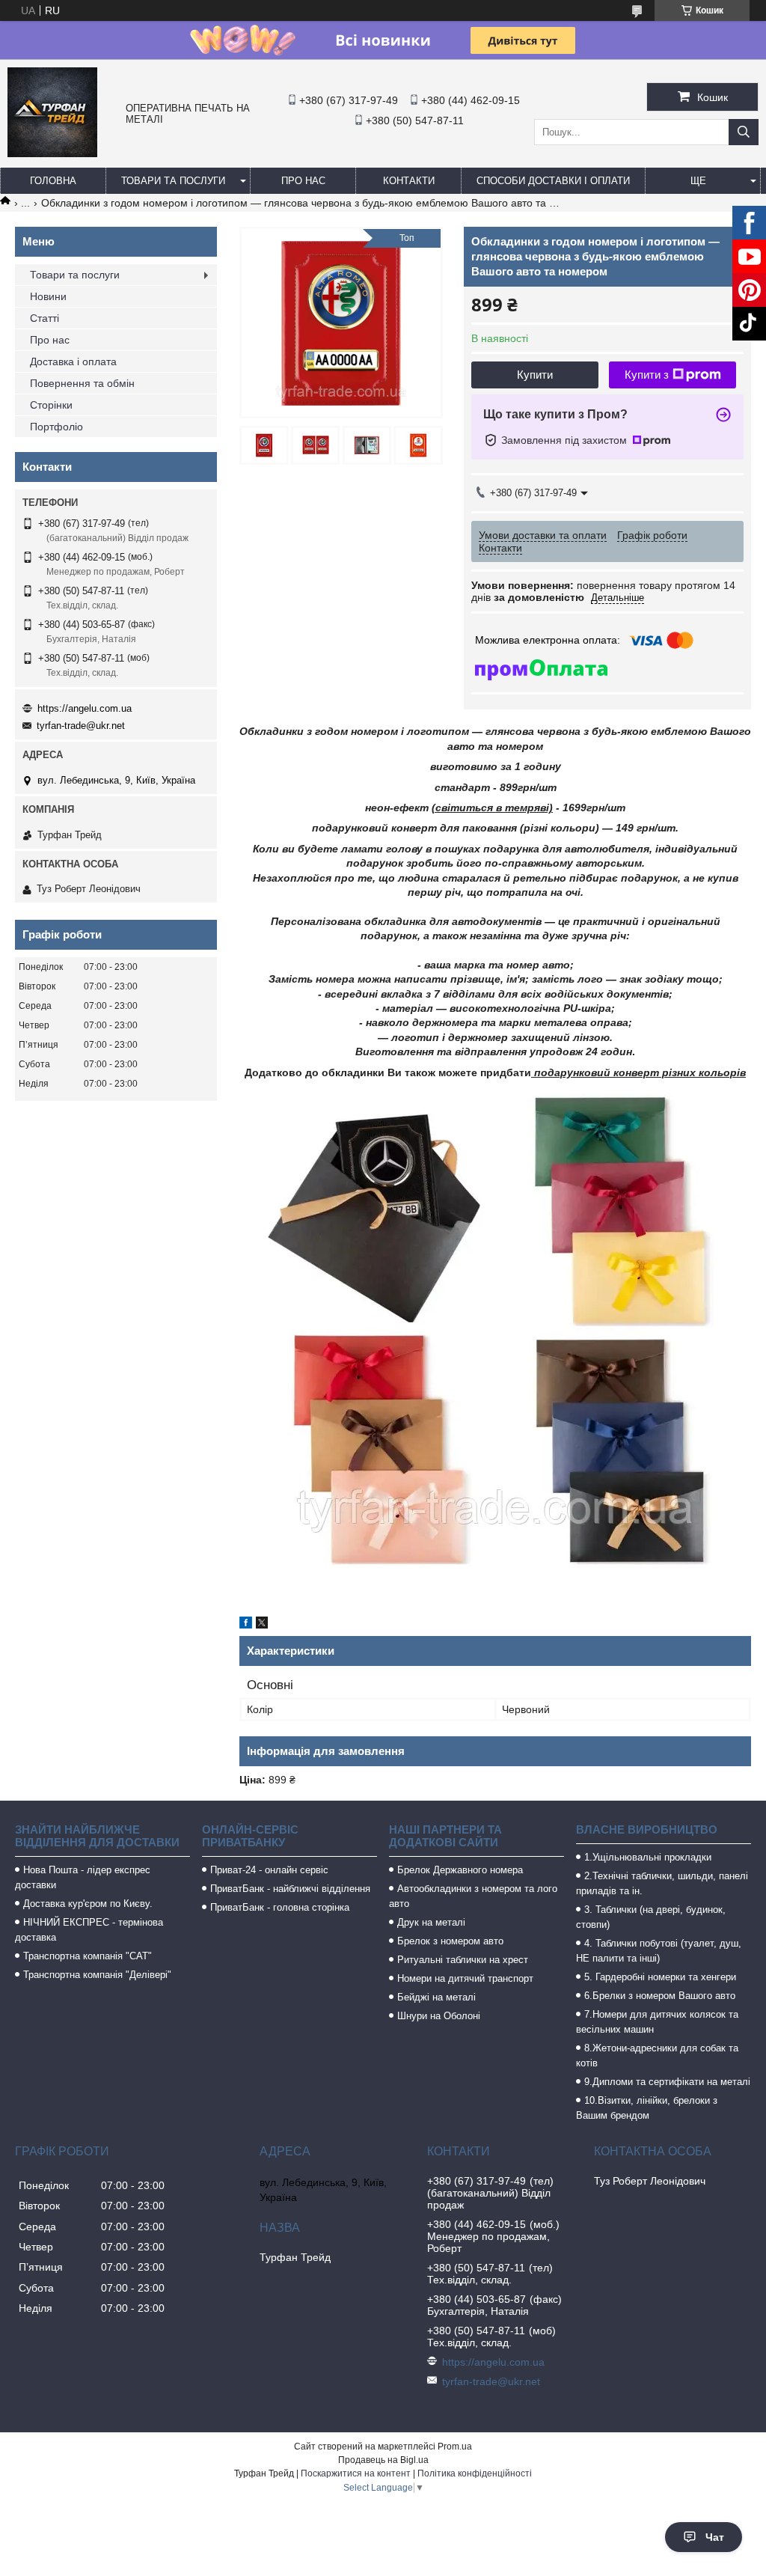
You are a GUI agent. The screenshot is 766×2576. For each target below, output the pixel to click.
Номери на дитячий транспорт (465, 1978)
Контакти (409, 181)
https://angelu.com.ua (85, 708)
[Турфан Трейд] (52, 153)
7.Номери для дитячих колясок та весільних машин (657, 2022)
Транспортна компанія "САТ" (88, 1956)
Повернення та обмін (82, 383)
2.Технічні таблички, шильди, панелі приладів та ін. (662, 1883)
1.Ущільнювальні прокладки (648, 1857)
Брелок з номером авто (450, 1941)
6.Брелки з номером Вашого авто (660, 1996)
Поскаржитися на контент (356, 2473)
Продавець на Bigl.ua (383, 2460)
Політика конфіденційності (475, 2473)
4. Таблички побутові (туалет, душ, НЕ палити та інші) (659, 1951)
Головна (53, 181)
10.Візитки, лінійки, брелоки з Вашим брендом (647, 2108)
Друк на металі (431, 1922)
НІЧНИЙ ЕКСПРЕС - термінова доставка (89, 1930)
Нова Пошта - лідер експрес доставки (83, 1877)
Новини (48, 296)
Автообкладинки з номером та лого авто (473, 1896)
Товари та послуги (173, 181)
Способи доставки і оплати (553, 181)
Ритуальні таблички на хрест (463, 1960)
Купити (535, 375)
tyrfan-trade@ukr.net (81, 726)
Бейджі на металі (436, 1997)
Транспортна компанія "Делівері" (97, 1975)
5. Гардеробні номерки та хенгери (660, 1977)
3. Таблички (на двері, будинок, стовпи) (651, 1917)
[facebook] (246, 1625)
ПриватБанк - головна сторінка (280, 1907)
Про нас (303, 181)
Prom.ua (455, 2447)
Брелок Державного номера (460, 1870)
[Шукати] (744, 132)
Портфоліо (56, 427)
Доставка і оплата (73, 361)
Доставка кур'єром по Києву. (88, 1904)
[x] (262, 1625)
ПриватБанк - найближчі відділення (290, 1889)
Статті (45, 318)
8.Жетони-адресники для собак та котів (657, 2055)
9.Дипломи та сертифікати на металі (667, 2082)
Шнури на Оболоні (439, 2016)
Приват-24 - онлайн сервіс (269, 1870)
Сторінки (51, 405)
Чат (715, 2537)
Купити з (647, 375)
